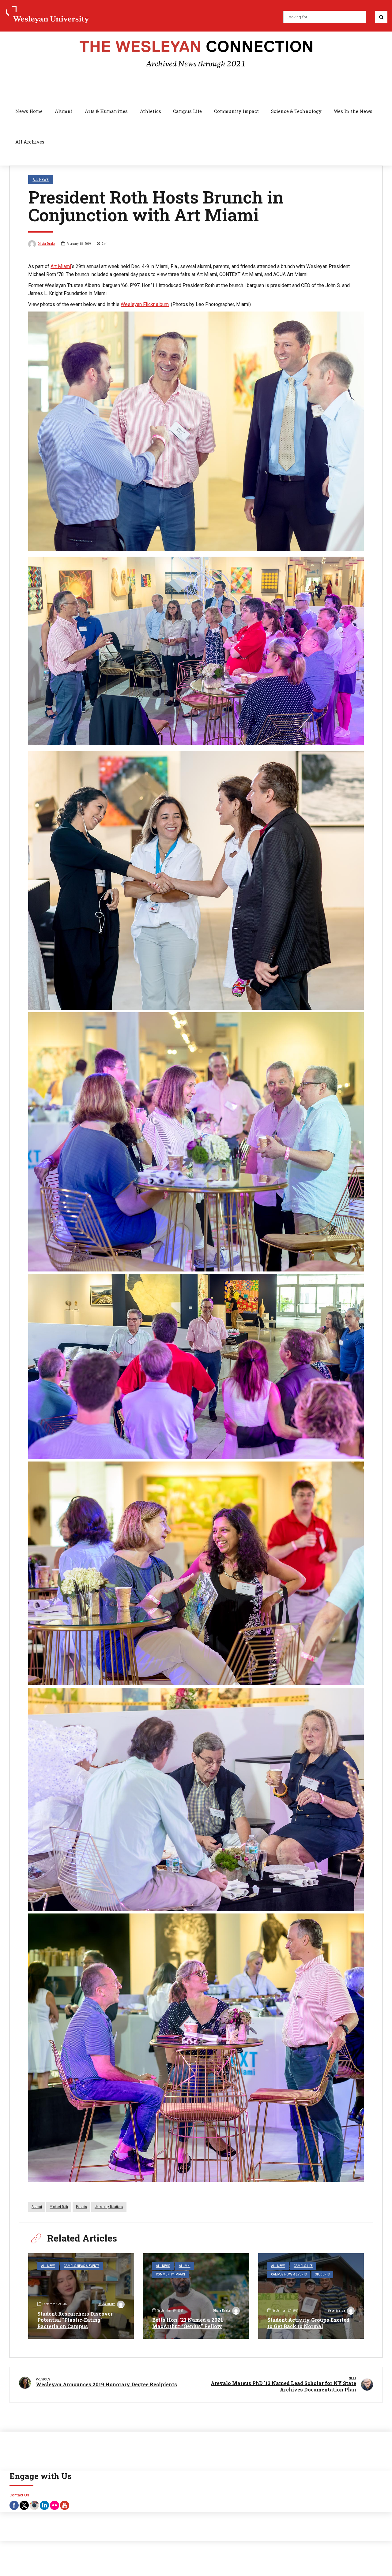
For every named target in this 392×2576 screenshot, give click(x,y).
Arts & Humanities (106, 111)
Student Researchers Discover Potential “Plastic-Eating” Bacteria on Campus (75, 2320)
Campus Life (187, 111)
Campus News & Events (81, 2266)
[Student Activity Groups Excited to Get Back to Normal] (311, 2296)
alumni (37, 2207)
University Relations (109, 2207)
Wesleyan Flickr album (145, 304)
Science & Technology (296, 111)
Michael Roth (59, 2207)
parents (81, 2207)
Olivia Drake (46, 244)
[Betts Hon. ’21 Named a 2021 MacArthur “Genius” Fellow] (196, 2296)
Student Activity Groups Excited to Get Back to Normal (308, 2323)
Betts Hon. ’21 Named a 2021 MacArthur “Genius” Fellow (188, 2323)
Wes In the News (353, 111)
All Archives (30, 142)
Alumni (64, 111)
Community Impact (236, 111)
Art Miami (61, 266)
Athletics (151, 111)
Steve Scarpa (336, 2311)
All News (41, 179)
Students (322, 2274)
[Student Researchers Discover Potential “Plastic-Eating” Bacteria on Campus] (81, 2296)
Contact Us (19, 2495)
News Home (29, 111)
